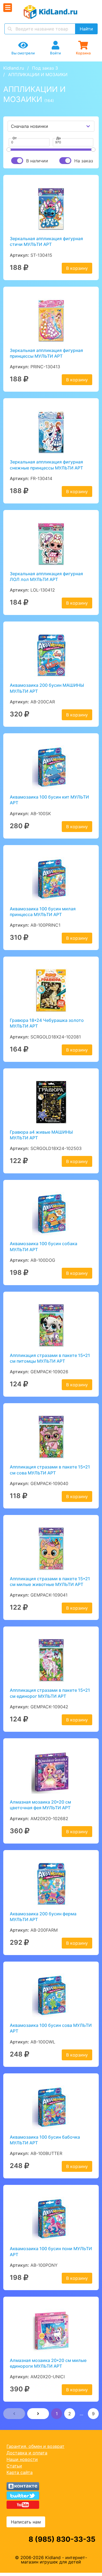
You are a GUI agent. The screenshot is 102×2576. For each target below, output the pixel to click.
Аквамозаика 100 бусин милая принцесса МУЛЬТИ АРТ (43, 912)
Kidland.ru (14, 68)
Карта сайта (20, 2472)
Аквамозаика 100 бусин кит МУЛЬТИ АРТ (49, 800)
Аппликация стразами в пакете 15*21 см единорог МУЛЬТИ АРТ (50, 1693)
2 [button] (70, 2414)
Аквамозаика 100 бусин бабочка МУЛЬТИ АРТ (45, 2140)
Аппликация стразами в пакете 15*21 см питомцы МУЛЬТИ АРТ (50, 1358)
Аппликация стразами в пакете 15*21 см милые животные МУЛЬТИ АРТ (50, 1581)
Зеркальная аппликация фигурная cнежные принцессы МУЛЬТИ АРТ (46, 465)
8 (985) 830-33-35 (62, 2539)
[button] (14, 2414)
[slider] (9, 150)
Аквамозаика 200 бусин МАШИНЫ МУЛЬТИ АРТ (47, 688)
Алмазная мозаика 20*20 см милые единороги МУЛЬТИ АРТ (48, 2363)
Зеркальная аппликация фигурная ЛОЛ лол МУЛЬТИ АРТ (46, 576)
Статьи (14, 2466)
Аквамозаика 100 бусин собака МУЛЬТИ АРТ (44, 1246)
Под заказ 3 (45, 68)
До (58, 138)
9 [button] (93, 2414)
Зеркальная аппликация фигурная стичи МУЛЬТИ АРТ (46, 241)
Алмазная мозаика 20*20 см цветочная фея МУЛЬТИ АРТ (40, 1805)
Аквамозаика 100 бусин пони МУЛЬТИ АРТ (51, 2251)
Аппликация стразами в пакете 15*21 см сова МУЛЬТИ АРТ (50, 1470)
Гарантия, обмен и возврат (35, 2446)
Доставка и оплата (27, 2453)
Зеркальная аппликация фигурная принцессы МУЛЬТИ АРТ (46, 353)
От (15, 138)
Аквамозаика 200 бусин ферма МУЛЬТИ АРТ (43, 1917)
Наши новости (22, 2459)
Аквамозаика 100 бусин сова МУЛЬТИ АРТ (51, 2028)
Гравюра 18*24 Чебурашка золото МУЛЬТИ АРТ (47, 1023)
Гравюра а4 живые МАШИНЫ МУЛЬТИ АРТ (41, 1135)
